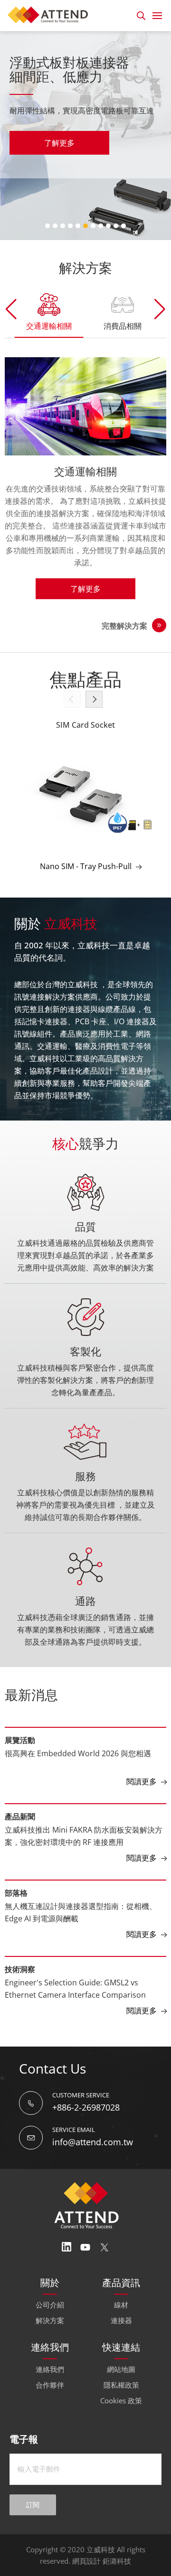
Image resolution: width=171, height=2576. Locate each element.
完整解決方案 (124, 626)
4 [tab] (70, 226)
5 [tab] (78, 226)
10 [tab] (116, 226)
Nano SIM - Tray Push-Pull (86, 866)
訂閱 (33, 2505)
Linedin (66, 2247)
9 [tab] (108, 226)
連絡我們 (50, 2369)
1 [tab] (47, 226)
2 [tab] (55, 226)
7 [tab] (93, 226)
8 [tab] (101, 226)
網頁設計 (86, 2561)
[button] (160, 309)
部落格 (16, 1893)
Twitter (104, 2247)
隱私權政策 (121, 2385)
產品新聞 (20, 1816)
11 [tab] (123, 226)
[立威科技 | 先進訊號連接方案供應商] (51, 14)
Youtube (85, 2247)
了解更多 (59, 143)
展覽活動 (20, 1740)
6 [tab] (85, 226)
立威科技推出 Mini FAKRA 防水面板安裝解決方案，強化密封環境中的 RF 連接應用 (84, 1836)
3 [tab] (63, 226)
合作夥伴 (50, 2385)
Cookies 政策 (121, 2400)
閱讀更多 (142, 1781)
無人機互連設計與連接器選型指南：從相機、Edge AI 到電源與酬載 (81, 1912)
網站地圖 (121, 2369)
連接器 (121, 2320)
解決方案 (50, 2320)
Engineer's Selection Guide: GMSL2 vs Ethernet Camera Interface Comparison (75, 1989)
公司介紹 (50, 2305)
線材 (121, 2305)
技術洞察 (20, 1969)
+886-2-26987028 (86, 2107)
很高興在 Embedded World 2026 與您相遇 (78, 1753)
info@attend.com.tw (93, 2142)
